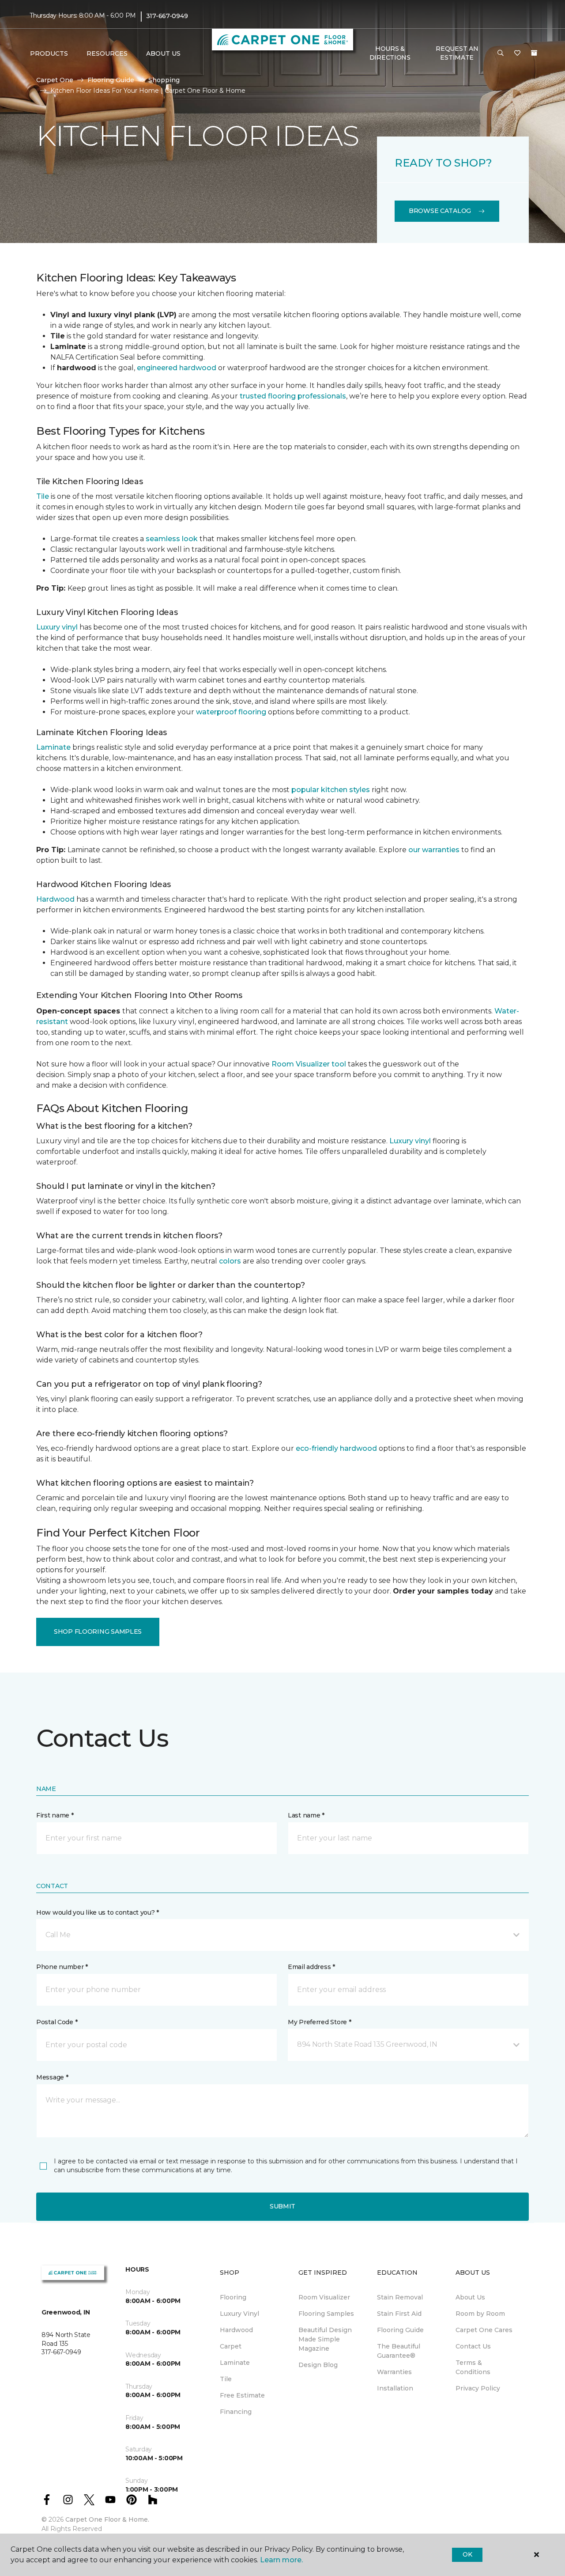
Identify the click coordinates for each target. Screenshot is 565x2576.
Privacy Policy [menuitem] (478, 2388)
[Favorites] (517, 53)
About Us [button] (163, 53)
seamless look (172, 539)
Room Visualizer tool (309, 1064)
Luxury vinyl (57, 627)
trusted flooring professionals (293, 396)
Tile (43, 496)
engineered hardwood (177, 368)
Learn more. (281, 2560)
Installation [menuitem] (395, 2388)
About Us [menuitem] (470, 2297)
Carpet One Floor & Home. (107, 2519)
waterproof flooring (231, 712)
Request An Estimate (457, 53)
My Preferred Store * (319, 2022)
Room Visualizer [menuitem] (324, 2297)
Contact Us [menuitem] (473, 2346)
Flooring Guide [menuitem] (400, 2330)
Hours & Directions (390, 53)
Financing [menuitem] (236, 2412)
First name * (55, 1815)
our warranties (434, 850)
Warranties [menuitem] (394, 2372)
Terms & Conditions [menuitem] (473, 2367)
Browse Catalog (440, 211)
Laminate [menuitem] (235, 2363)
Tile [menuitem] (226, 2379)
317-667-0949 (167, 16)
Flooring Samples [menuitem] (326, 2314)
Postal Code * (57, 2022)
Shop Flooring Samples (98, 1631)
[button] (501, 53)
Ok (467, 2554)
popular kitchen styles (331, 790)
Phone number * (62, 1967)
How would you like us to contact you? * (98, 1912)
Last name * (306, 1815)
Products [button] (49, 53)
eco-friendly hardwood (336, 1448)
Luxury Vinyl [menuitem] (239, 2314)
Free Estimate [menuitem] (242, 2395)
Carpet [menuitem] (231, 2346)
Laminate (53, 747)
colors (230, 1261)
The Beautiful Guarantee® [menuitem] (399, 2351)
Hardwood (55, 899)
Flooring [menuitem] (233, 2297)
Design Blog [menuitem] (318, 2365)
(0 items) (534, 53)
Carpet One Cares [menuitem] (484, 2330)
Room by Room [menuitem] (480, 2314)
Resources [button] (107, 53)
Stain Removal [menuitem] (400, 2297)
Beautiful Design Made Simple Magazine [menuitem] (325, 2339)
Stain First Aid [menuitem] (399, 2314)
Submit (282, 2206)
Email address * (311, 1967)
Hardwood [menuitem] (236, 2330)
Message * (52, 2077)
